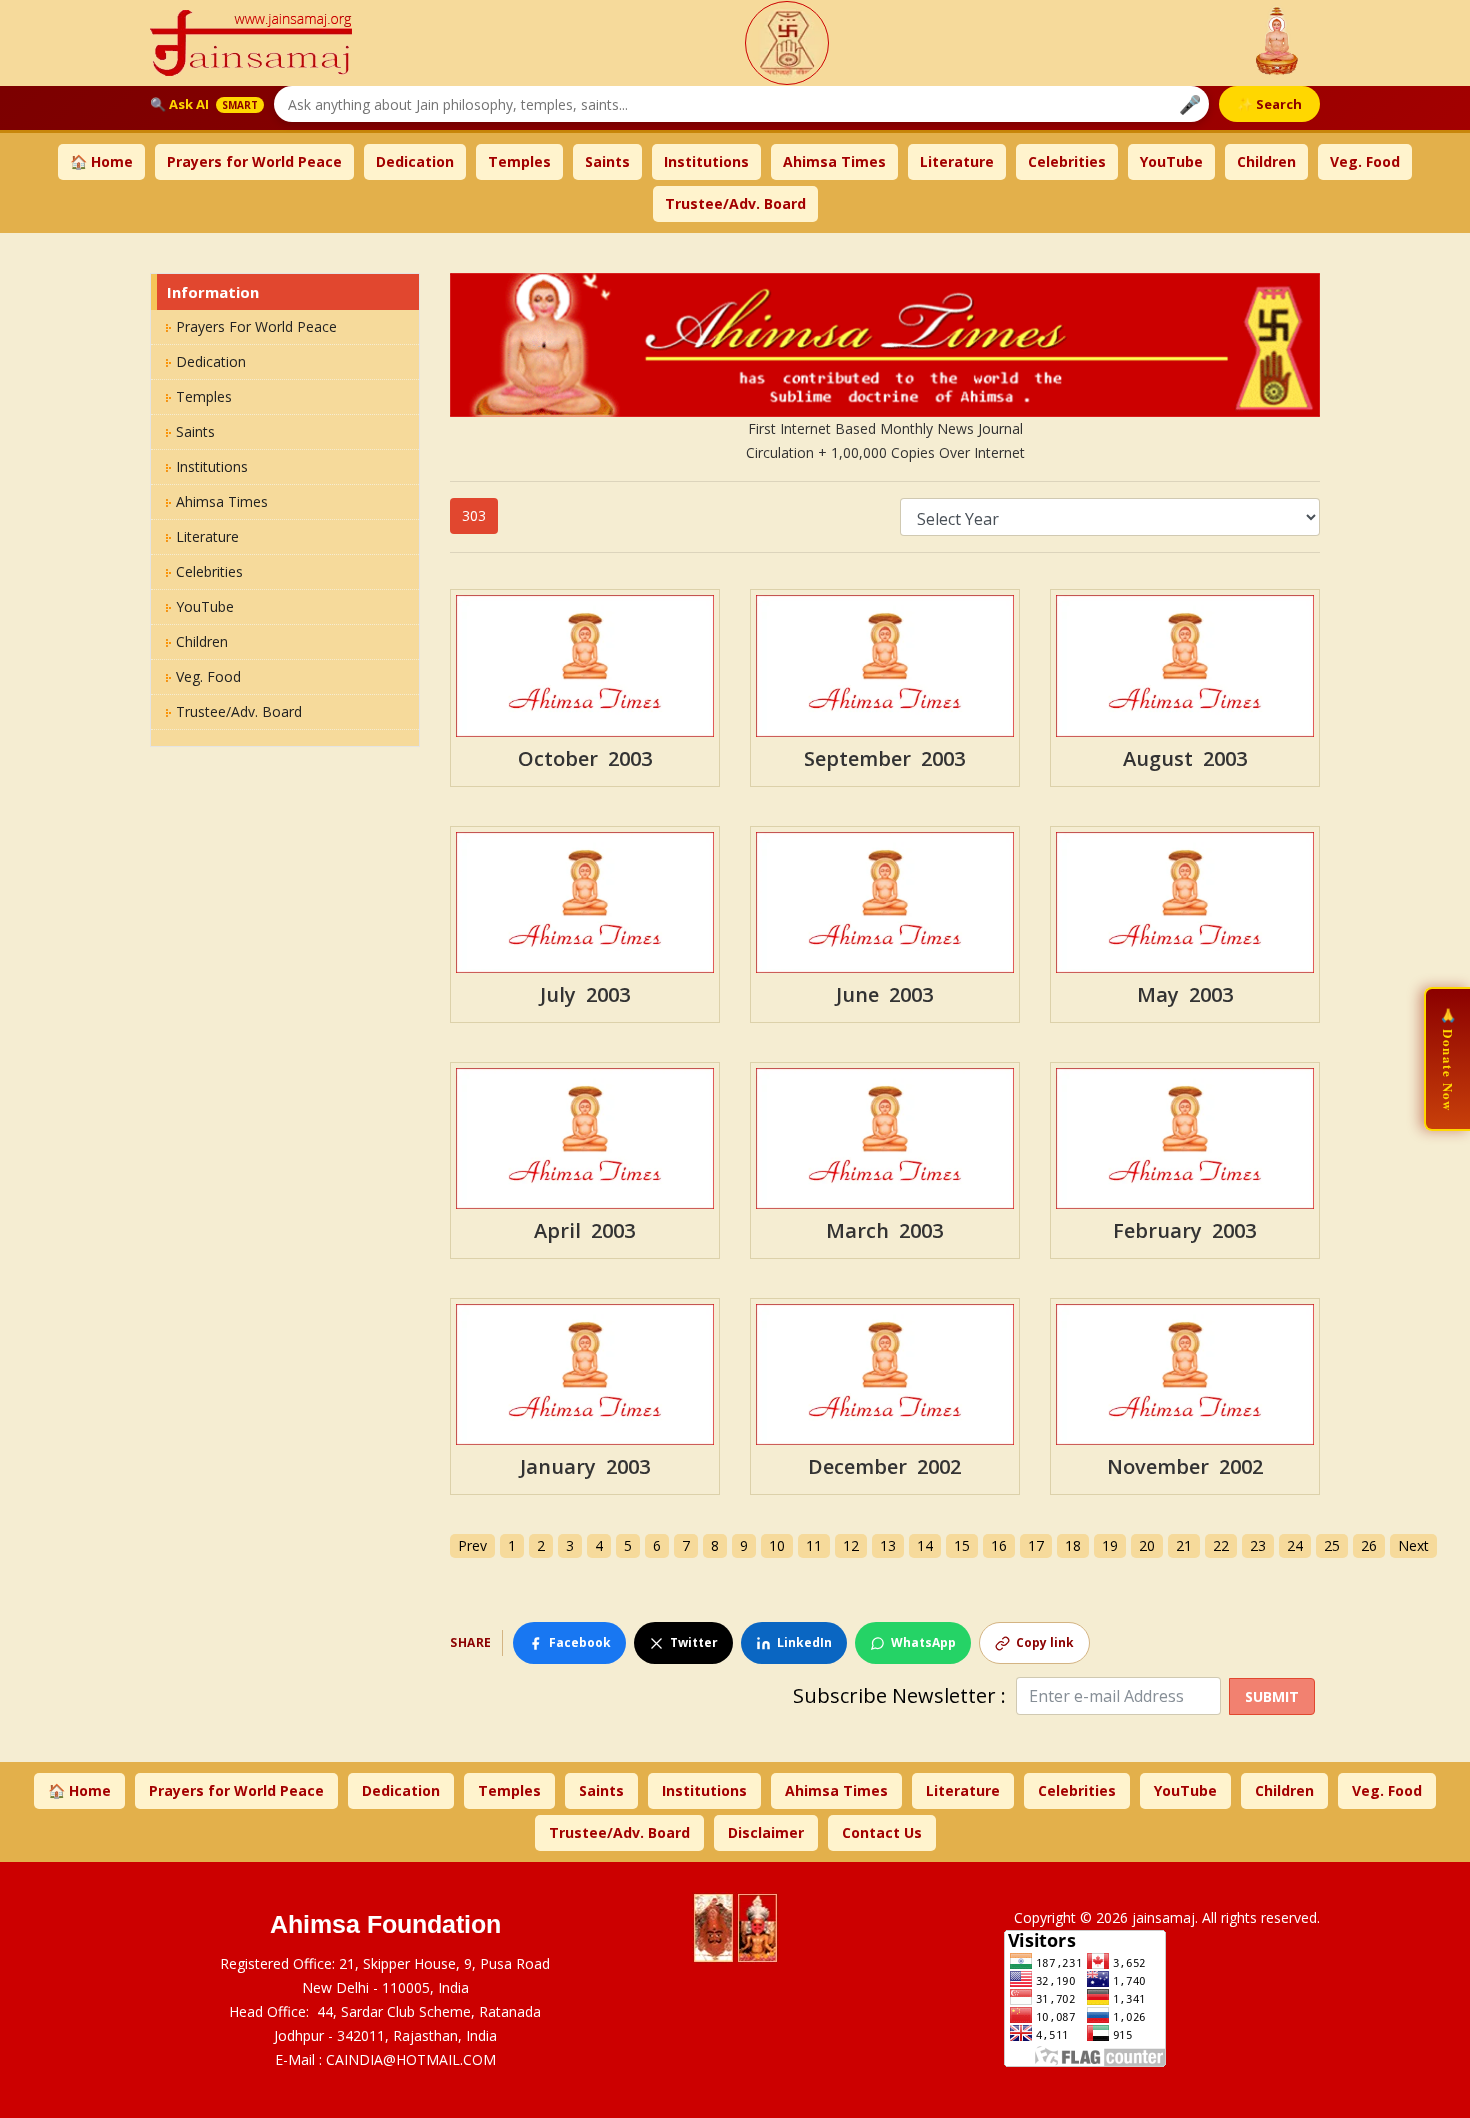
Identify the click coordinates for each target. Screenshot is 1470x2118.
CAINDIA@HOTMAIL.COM (411, 2059)
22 (1221, 1545)
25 (1332, 1545)
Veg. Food (1365, 161)
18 (1073, 1545)
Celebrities (1067, 161)
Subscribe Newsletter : (904, 1696)
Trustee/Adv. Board (735, 203)
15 (962, 1545)
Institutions (706, 161)
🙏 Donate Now (1448, 1059)
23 (1258, 1545)
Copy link (1045, 1642)
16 (999, 1545)
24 (1295, 1545)
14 (925, 1545)
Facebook (580, 1642)
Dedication (415, 161)
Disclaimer (766, 1832)
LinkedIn (804, 1642)
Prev (472, 1545)
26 (1369, 1545)
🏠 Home (101, 161)
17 (1036, 1545)
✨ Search (1269, 104)
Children (1266, 161)
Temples (519, 161)
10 (777, 1545)
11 (814, 1545)
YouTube (1171, 161)
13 (888, 1545)
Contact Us (882, 1832)
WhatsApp (923, 1642)
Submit (1272, 1696)
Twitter (694, 1642)
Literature (957, 161)
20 (1147, 1545)
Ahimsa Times (834, 161)
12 (851, 1545)
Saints (607, 161)
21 (1184, 1545)
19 (1110, 1545)
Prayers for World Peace (254, 161)
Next (1413, 1545)
